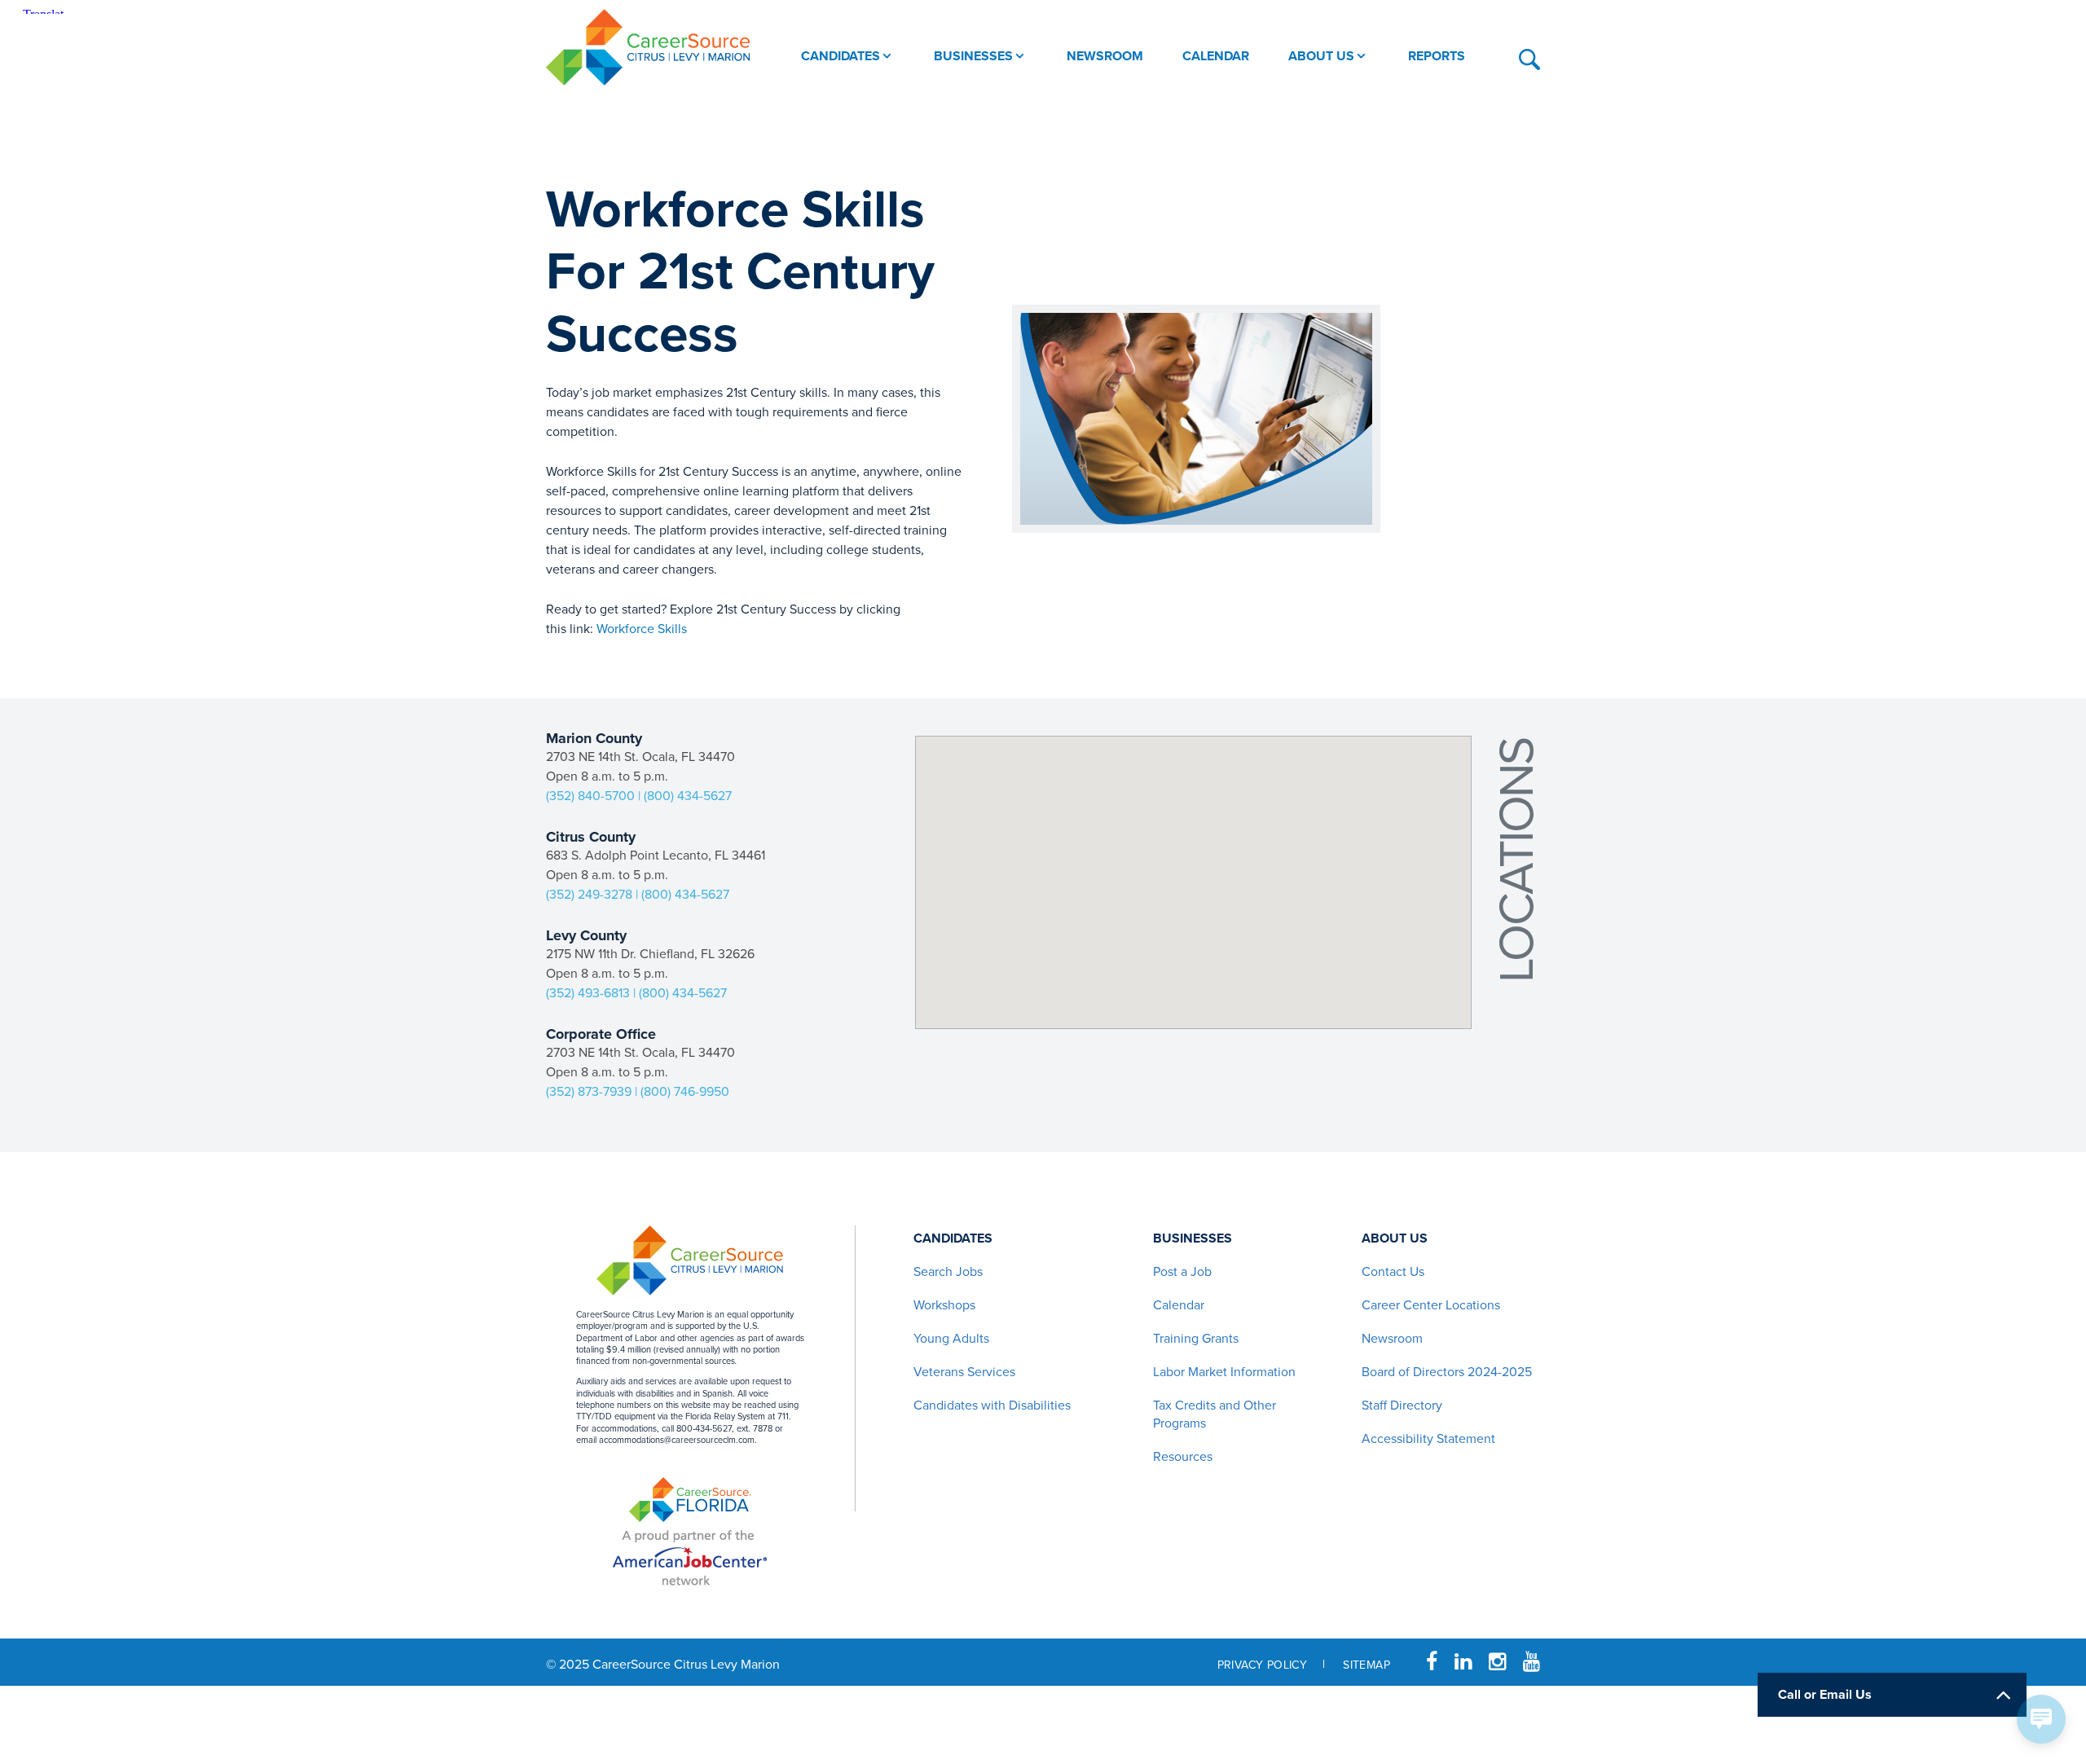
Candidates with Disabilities (992, 1405)
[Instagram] (1497, 1662)
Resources (1183, 1457)
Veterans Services (964, 1372)
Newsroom (1392, 1339)
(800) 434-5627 (688, 796)
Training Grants (1196, 1339)
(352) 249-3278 (589, 895)
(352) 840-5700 (590, 796)
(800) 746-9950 (685, 1092)
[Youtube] (1531, 1662)
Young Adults (951, 1339)
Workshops (944, 1305)
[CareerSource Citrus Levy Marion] (648, 47)
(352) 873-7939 (589, 1092)
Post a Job (1182, 1272)
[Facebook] (1432, 1662)
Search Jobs (948, 1272)
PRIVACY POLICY (1263, 1665)
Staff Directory (1402, 1405)
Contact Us (1393, 1272)
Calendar (1179, 1305)
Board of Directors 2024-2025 (1447, 1372)
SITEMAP (1366, 1665)
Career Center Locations (1431, 1305)
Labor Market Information (1224, 1372)
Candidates (953, 1238)
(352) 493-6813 (588, 993)
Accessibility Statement (1428, 1439)
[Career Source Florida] (690, 1500)
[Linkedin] (1463, 1662)
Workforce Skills (642, 629)
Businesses (1193, 1238)
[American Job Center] (690, 1555)
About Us (1395, 1238)
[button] (1196, 983)
